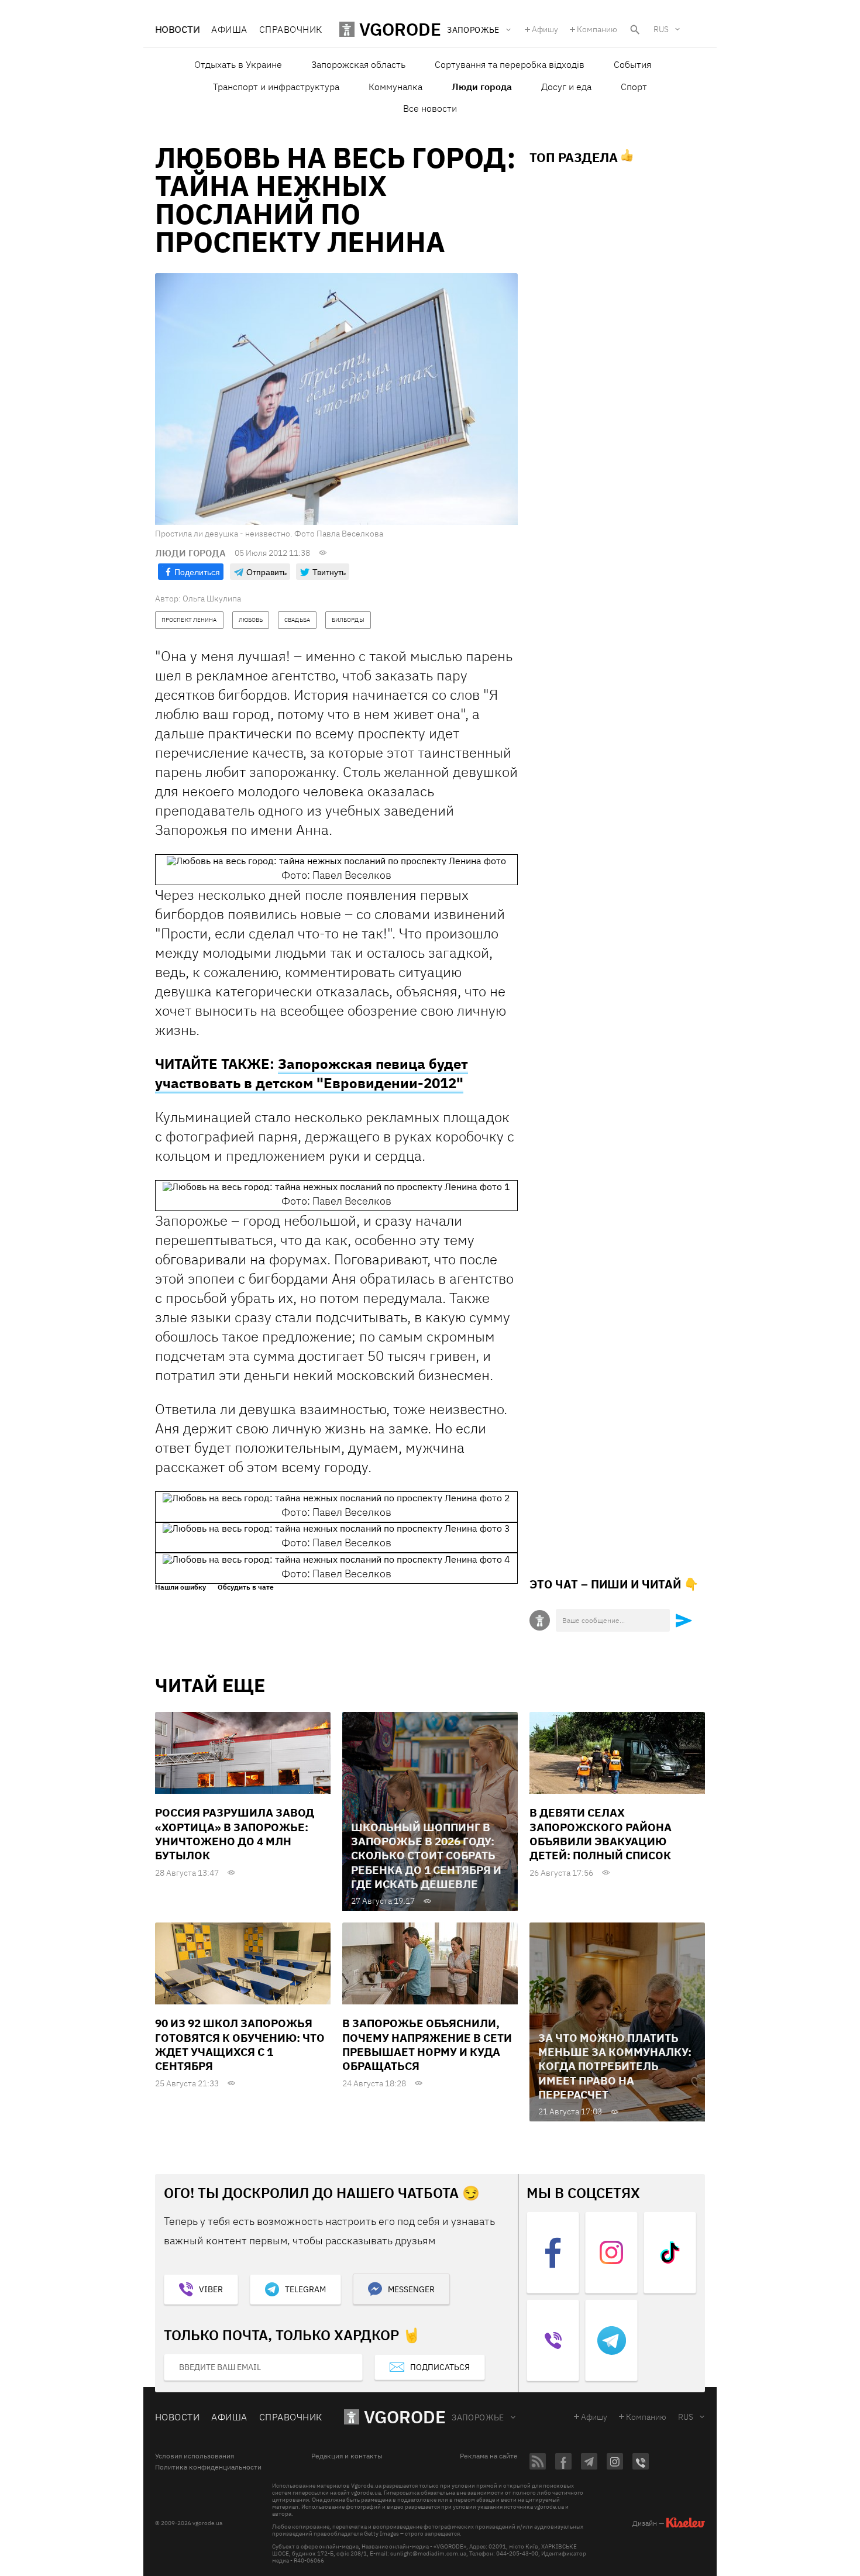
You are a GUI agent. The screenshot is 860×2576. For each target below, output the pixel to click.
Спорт (634, 87)
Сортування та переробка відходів (510, 64)
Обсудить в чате (246, 1587)
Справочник (291, 29)
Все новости (430, 108)
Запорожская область (358, 64)
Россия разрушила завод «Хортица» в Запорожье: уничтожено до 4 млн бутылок (235, 1834)
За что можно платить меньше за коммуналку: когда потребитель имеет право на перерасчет (615, 2066)
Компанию (597, 29)
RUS (661, 29)
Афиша (229, 29)
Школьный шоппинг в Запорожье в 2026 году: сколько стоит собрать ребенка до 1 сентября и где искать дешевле (426, 1856)
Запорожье (478, 2417)
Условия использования (195, 2456)
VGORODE (405, 2417)
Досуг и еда (566, 87)
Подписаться (440, 2367)
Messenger (411, 2289)
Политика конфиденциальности (208, 2467)
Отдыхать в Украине (238, 64)
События (632, 64)
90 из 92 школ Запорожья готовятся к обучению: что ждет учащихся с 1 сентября (240, 2044)
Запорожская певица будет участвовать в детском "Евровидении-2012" (312, 1073)
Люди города (482, 87)
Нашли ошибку (180, 1587)
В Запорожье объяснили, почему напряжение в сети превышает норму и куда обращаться (427, 2044)
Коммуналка (395, 87)
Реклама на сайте (489, 2456)
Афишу (545, 29)
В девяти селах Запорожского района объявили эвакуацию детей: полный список (601, 1834)
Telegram (305, 2289)
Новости (177, 29)
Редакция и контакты (347, 2456)
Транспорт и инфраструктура (276, 87)
